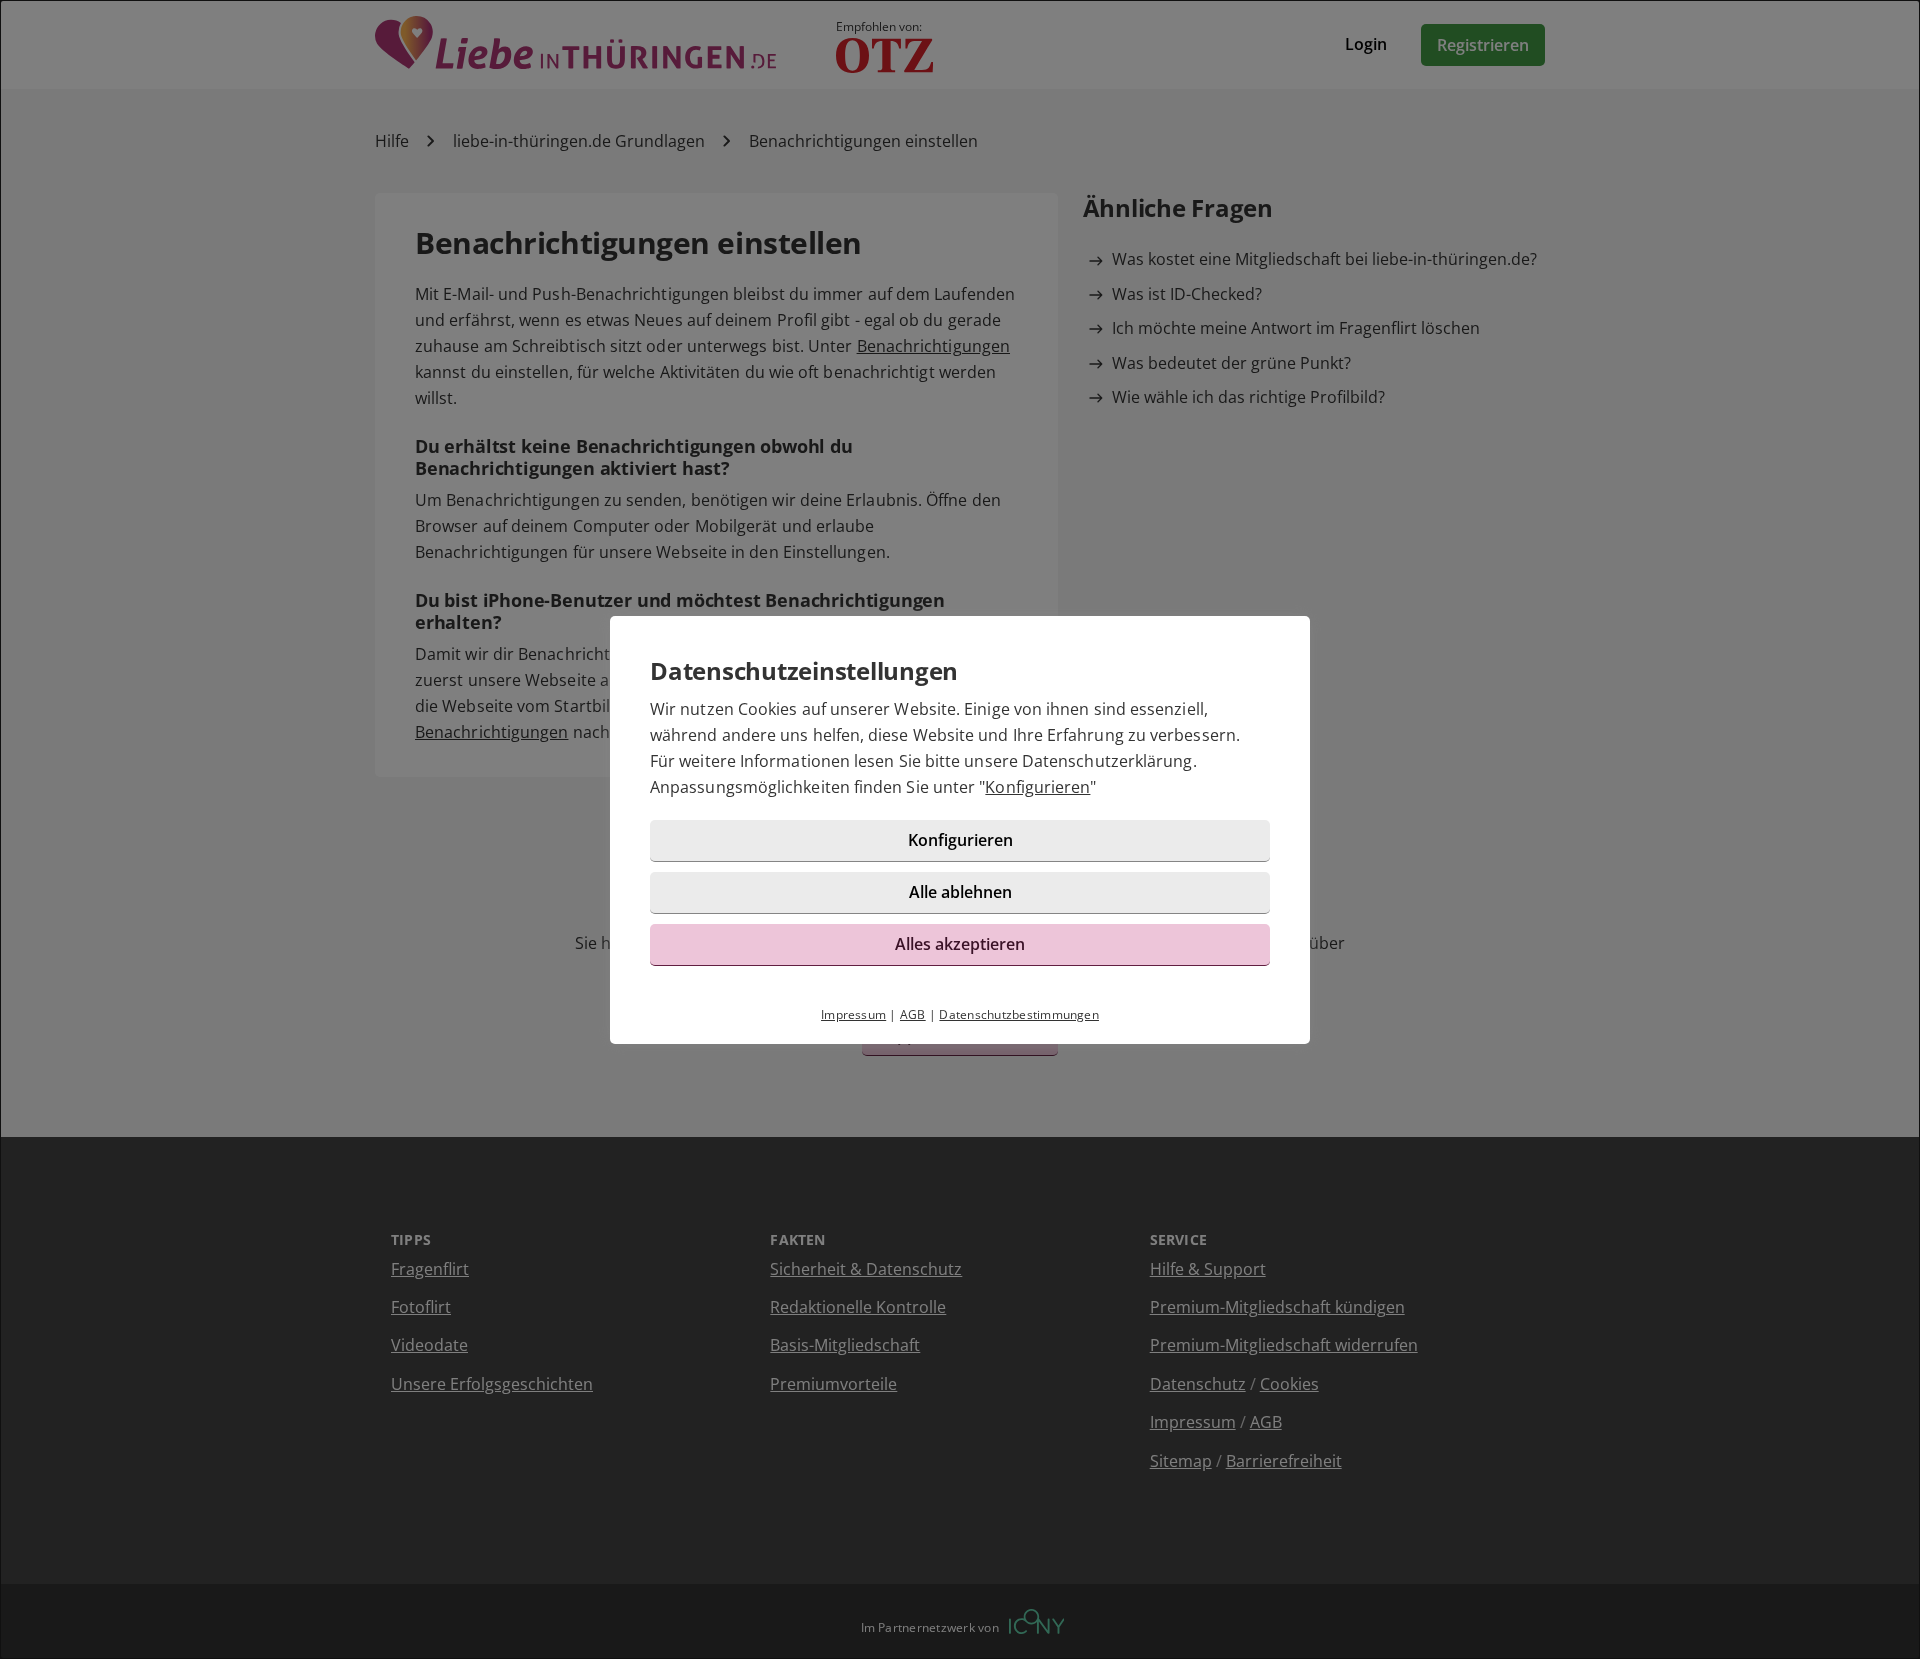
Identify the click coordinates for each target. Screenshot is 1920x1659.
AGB (913, 1014)
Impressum (853, 1014)
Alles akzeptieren (960, 944)
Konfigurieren (1037, 787)
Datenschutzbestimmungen (1019, 1014)
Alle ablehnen (960, 892)
